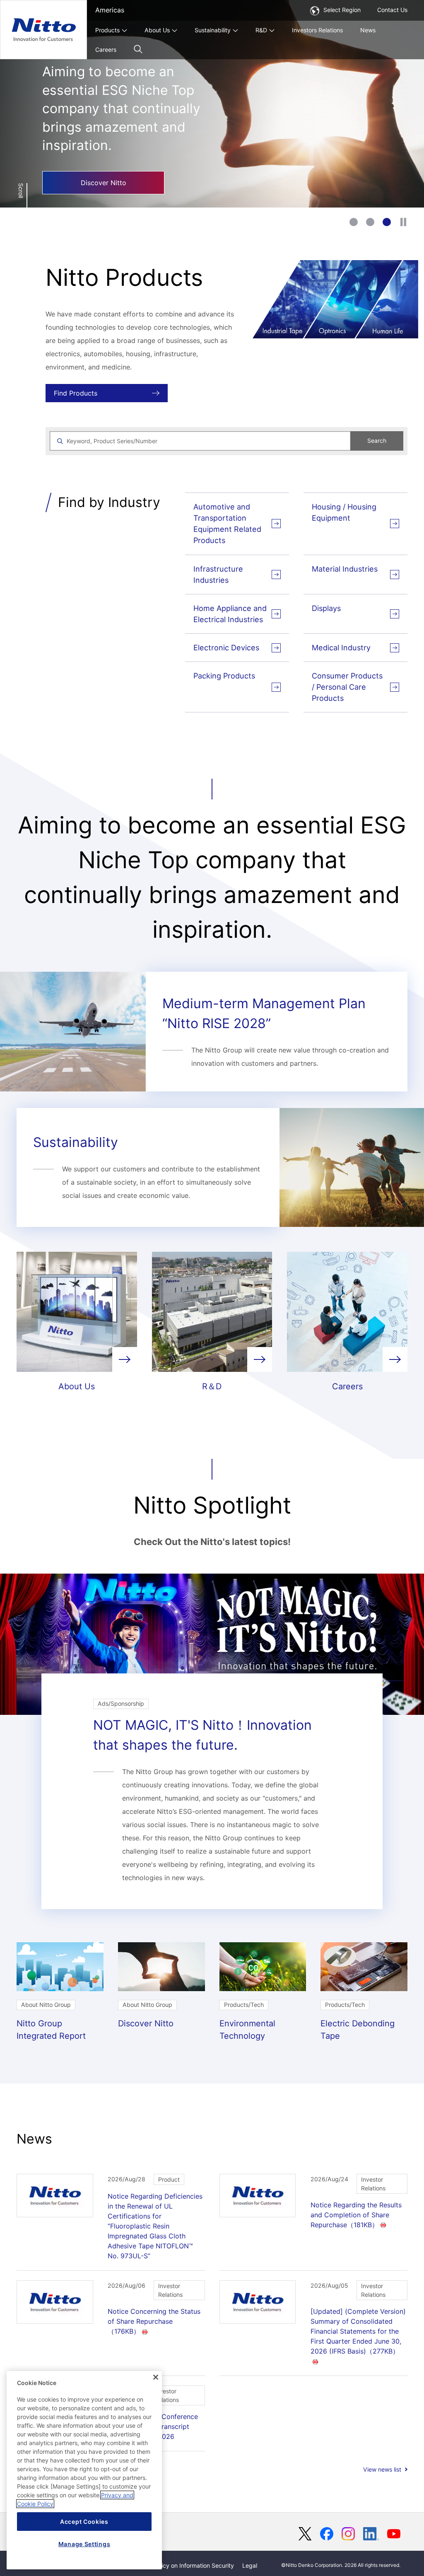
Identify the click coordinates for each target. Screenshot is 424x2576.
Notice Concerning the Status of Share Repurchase (154, 2321)
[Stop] (403, 222)
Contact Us (392, 10)
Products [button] (107, 30)
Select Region (342, 10)
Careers (106, 49)
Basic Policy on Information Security (185, 2565)
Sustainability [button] (213, 30)
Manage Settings (84, 2544)
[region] (84, 2470)
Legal (250, 2565)
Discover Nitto (104, 183)
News (368, 30)
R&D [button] (261, 30)
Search (377, 441)
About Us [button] (157, 30)
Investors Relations (317, 30)
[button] (138, 49)
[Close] (156, 2377)
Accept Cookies (84, 2522)
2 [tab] (370, 222)
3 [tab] (387, 222)
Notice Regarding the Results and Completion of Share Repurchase (356, 2215)
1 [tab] (354, 222)
